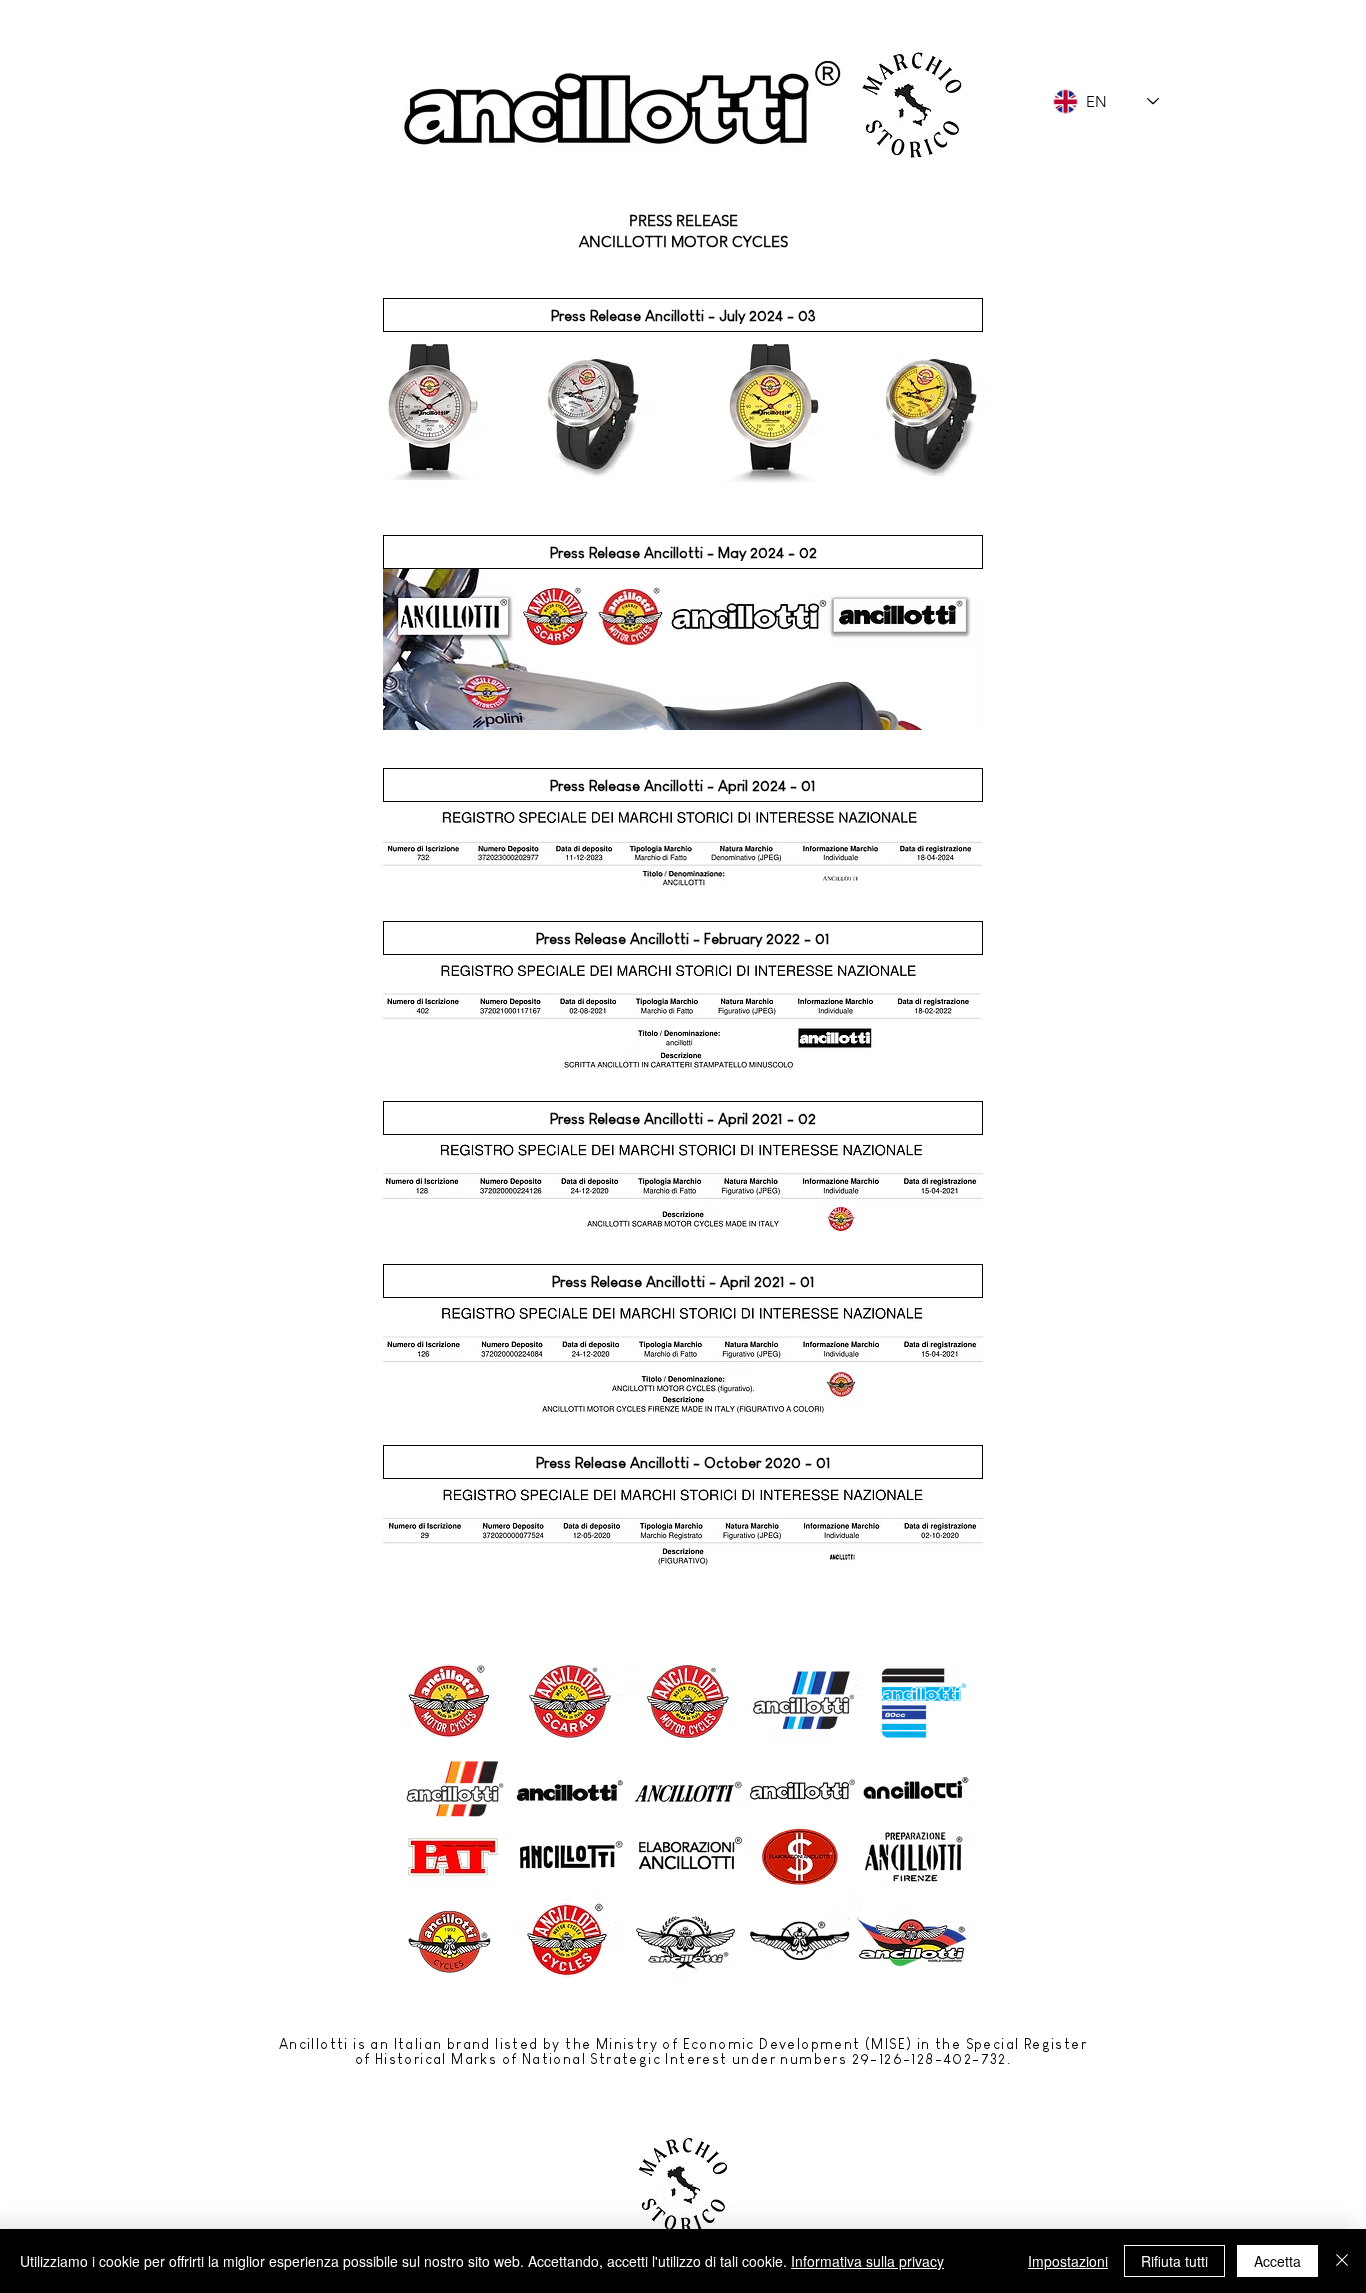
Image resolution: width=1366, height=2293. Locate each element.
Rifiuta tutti (1174, 2261)
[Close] (1342, 2261)
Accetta (1277, 2261)
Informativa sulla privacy (867, 2261)
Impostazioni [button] (1068, 2261)
